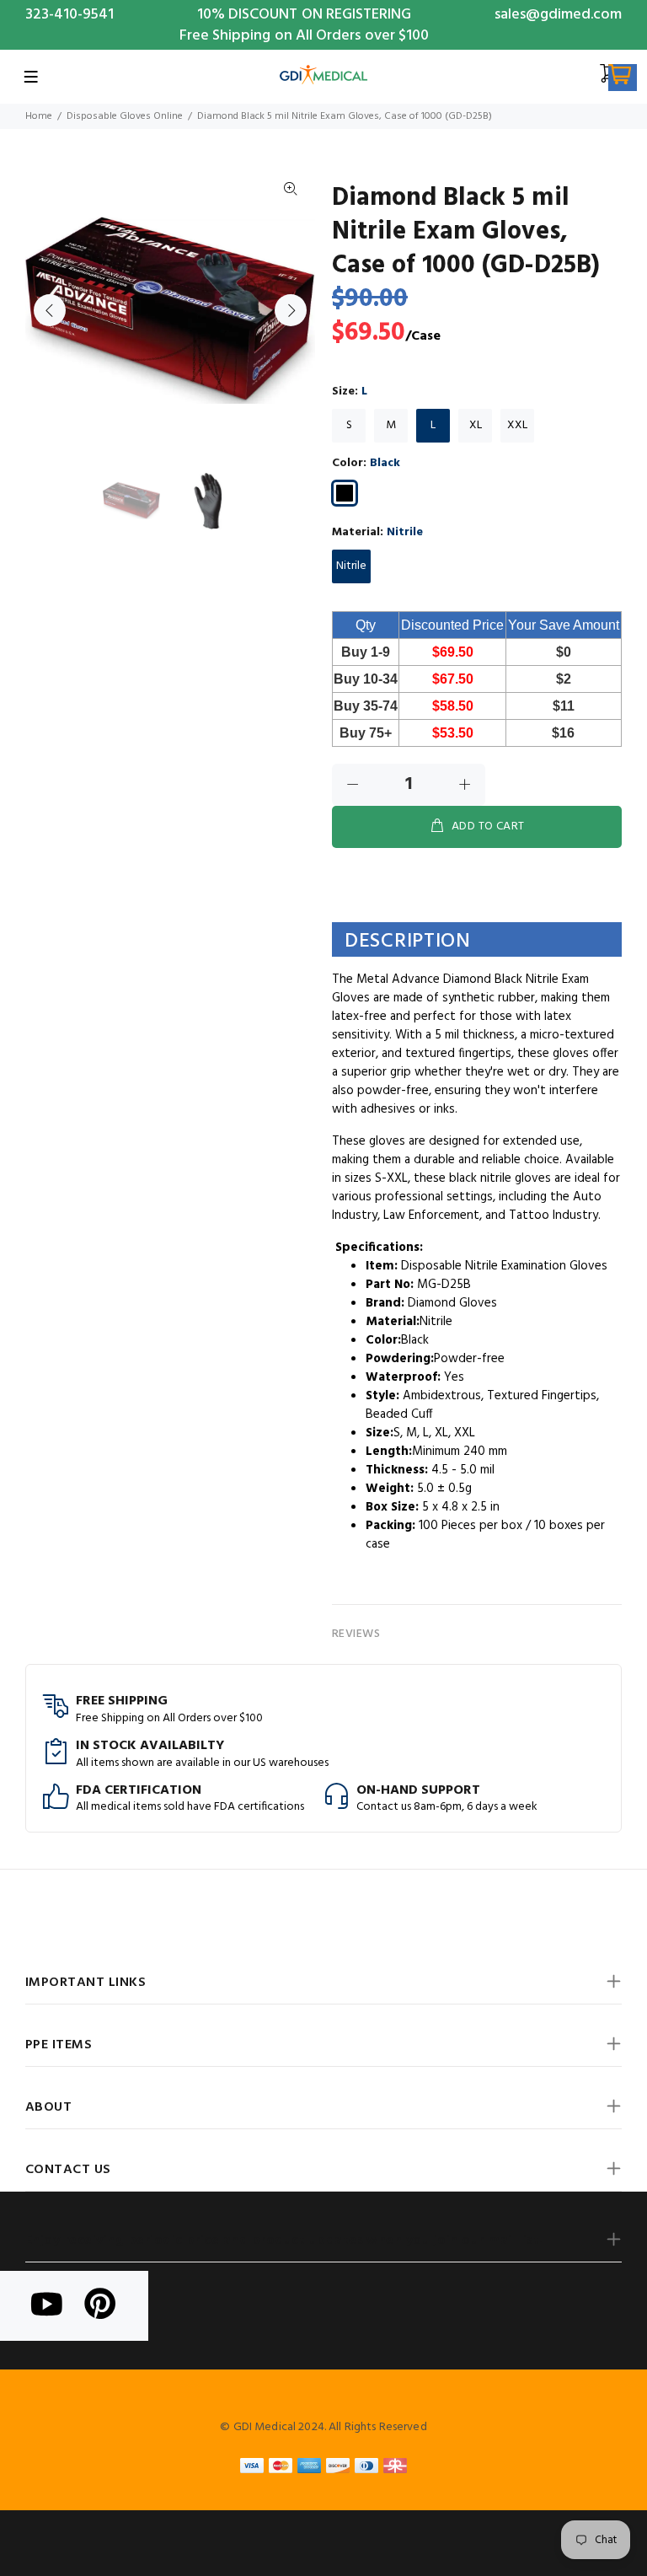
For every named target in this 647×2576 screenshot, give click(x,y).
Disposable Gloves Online (125, 116)
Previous (50, 310)
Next (291, 310)
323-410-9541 (70, 15)
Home (39, 116)
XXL (517, 425)
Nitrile (351, 566)
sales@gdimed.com (558, 15)
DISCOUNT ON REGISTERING (320, 15)
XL (476, 425)
